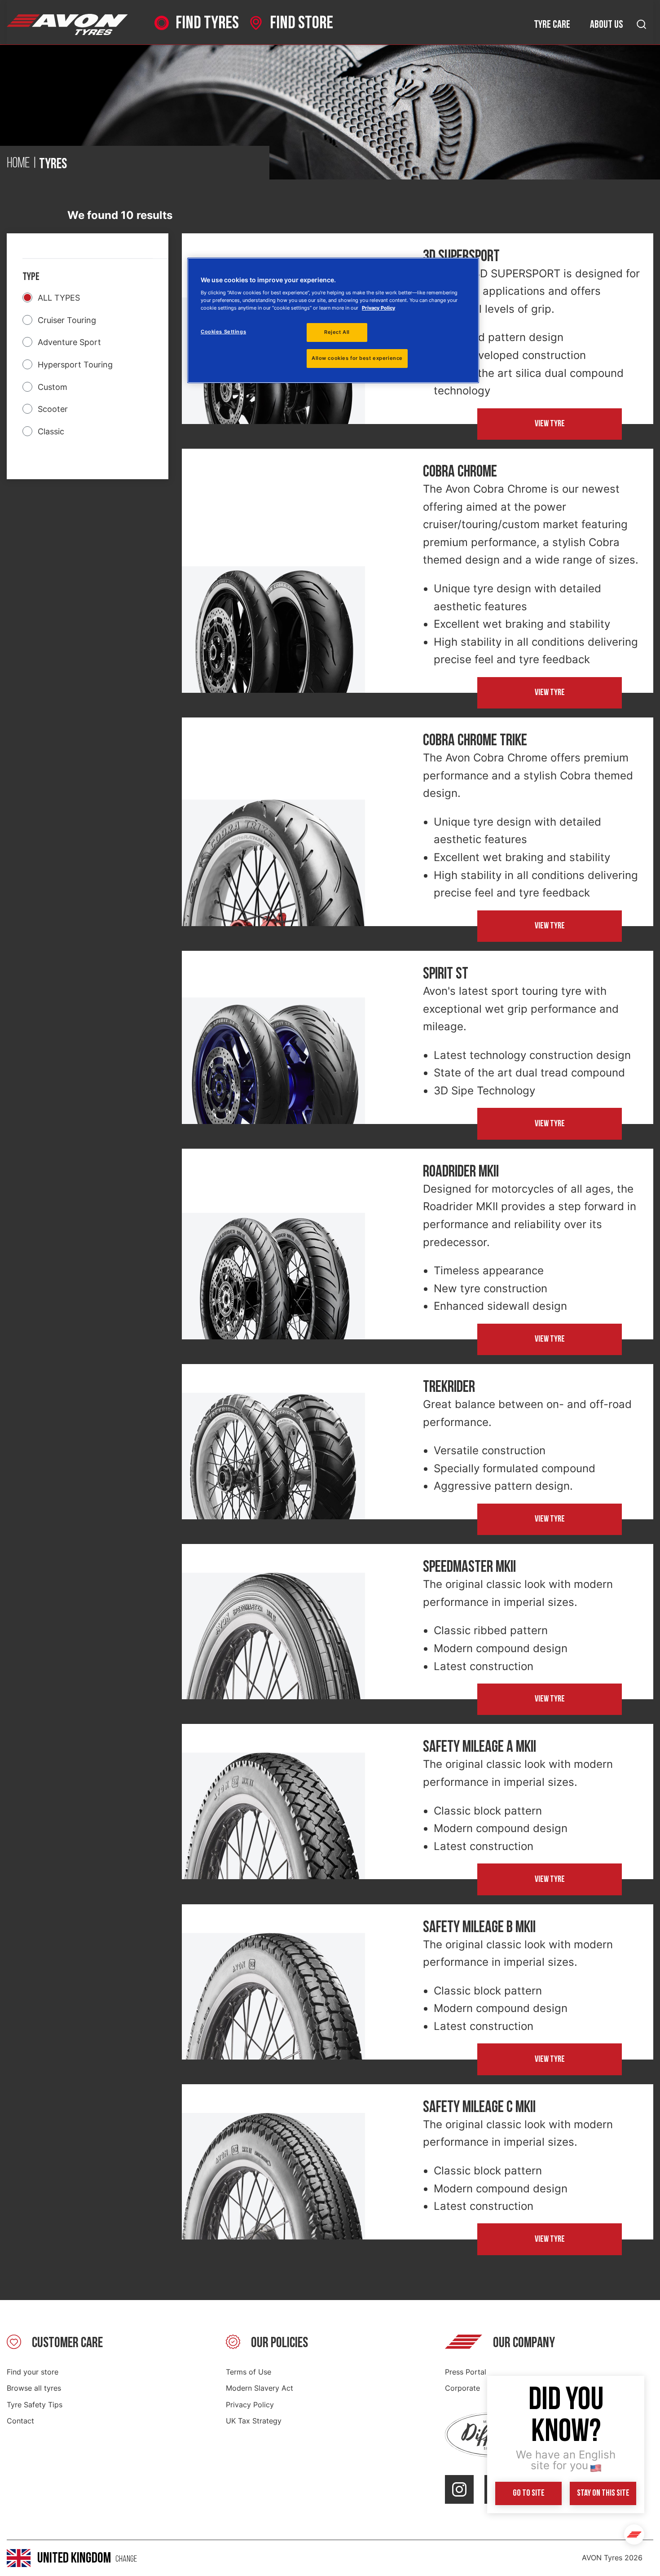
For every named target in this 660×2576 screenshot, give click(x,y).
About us (607, 24)
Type (31, 277)
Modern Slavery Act (260, 2388)
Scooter (53, 409)
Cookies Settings (223, 332)
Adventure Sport (69, 342)
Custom (53, 387)
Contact (20, 2421)
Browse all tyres (34, 2388)
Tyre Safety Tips (35, 2405)
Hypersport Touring (75, 365)
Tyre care (552, 24)
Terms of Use (249, 2372)
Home (18, 164)
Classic (51, 431)
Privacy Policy (250, 2405)
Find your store (33, 2372)
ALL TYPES (59, 298)
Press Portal (466, 2372)
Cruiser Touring (67, 320)
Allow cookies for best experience (357, 358)
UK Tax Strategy (254, 2421)
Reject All (337, 332)
